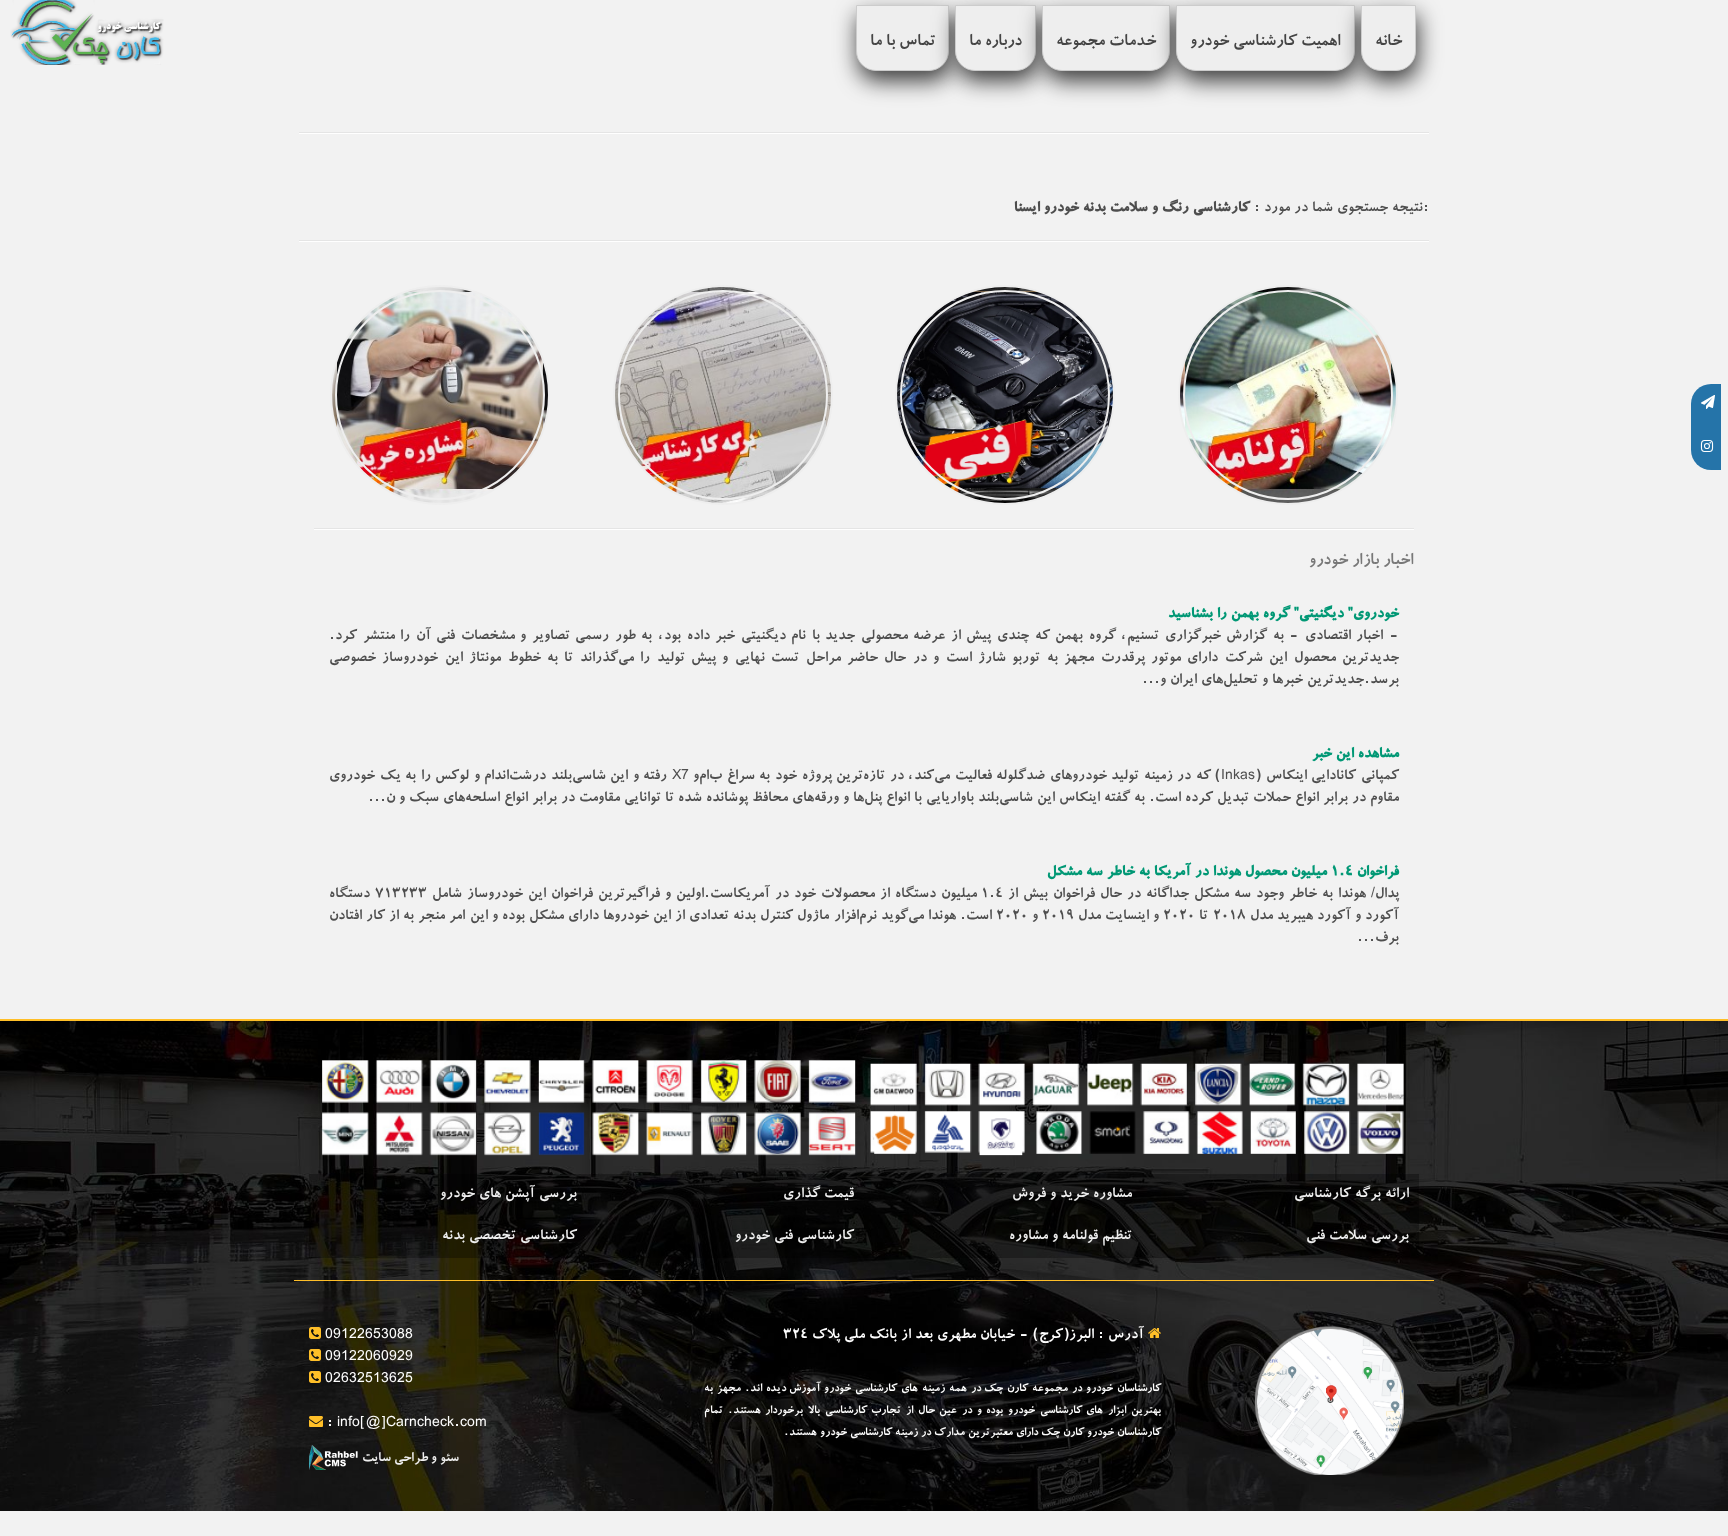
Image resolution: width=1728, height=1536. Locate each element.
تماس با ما (902, 43)
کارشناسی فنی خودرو (794, 1237)
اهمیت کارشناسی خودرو (1265, 43)
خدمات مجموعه (1106, 43)
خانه (1388, 43)
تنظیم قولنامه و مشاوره (1070, 1237)
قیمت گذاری (818, 1195)
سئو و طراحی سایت (409, 1459)
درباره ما (995, 43)
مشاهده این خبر (1355, 755)
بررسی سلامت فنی (1357, 1237)
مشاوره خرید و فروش (1072, 1195)
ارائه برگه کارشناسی (1351, 1195)
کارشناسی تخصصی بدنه (509, 1237)
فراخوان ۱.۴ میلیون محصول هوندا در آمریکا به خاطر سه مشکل (1223, 873)
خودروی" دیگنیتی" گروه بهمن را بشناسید (1283, 615)
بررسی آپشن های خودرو (508, 1195)
